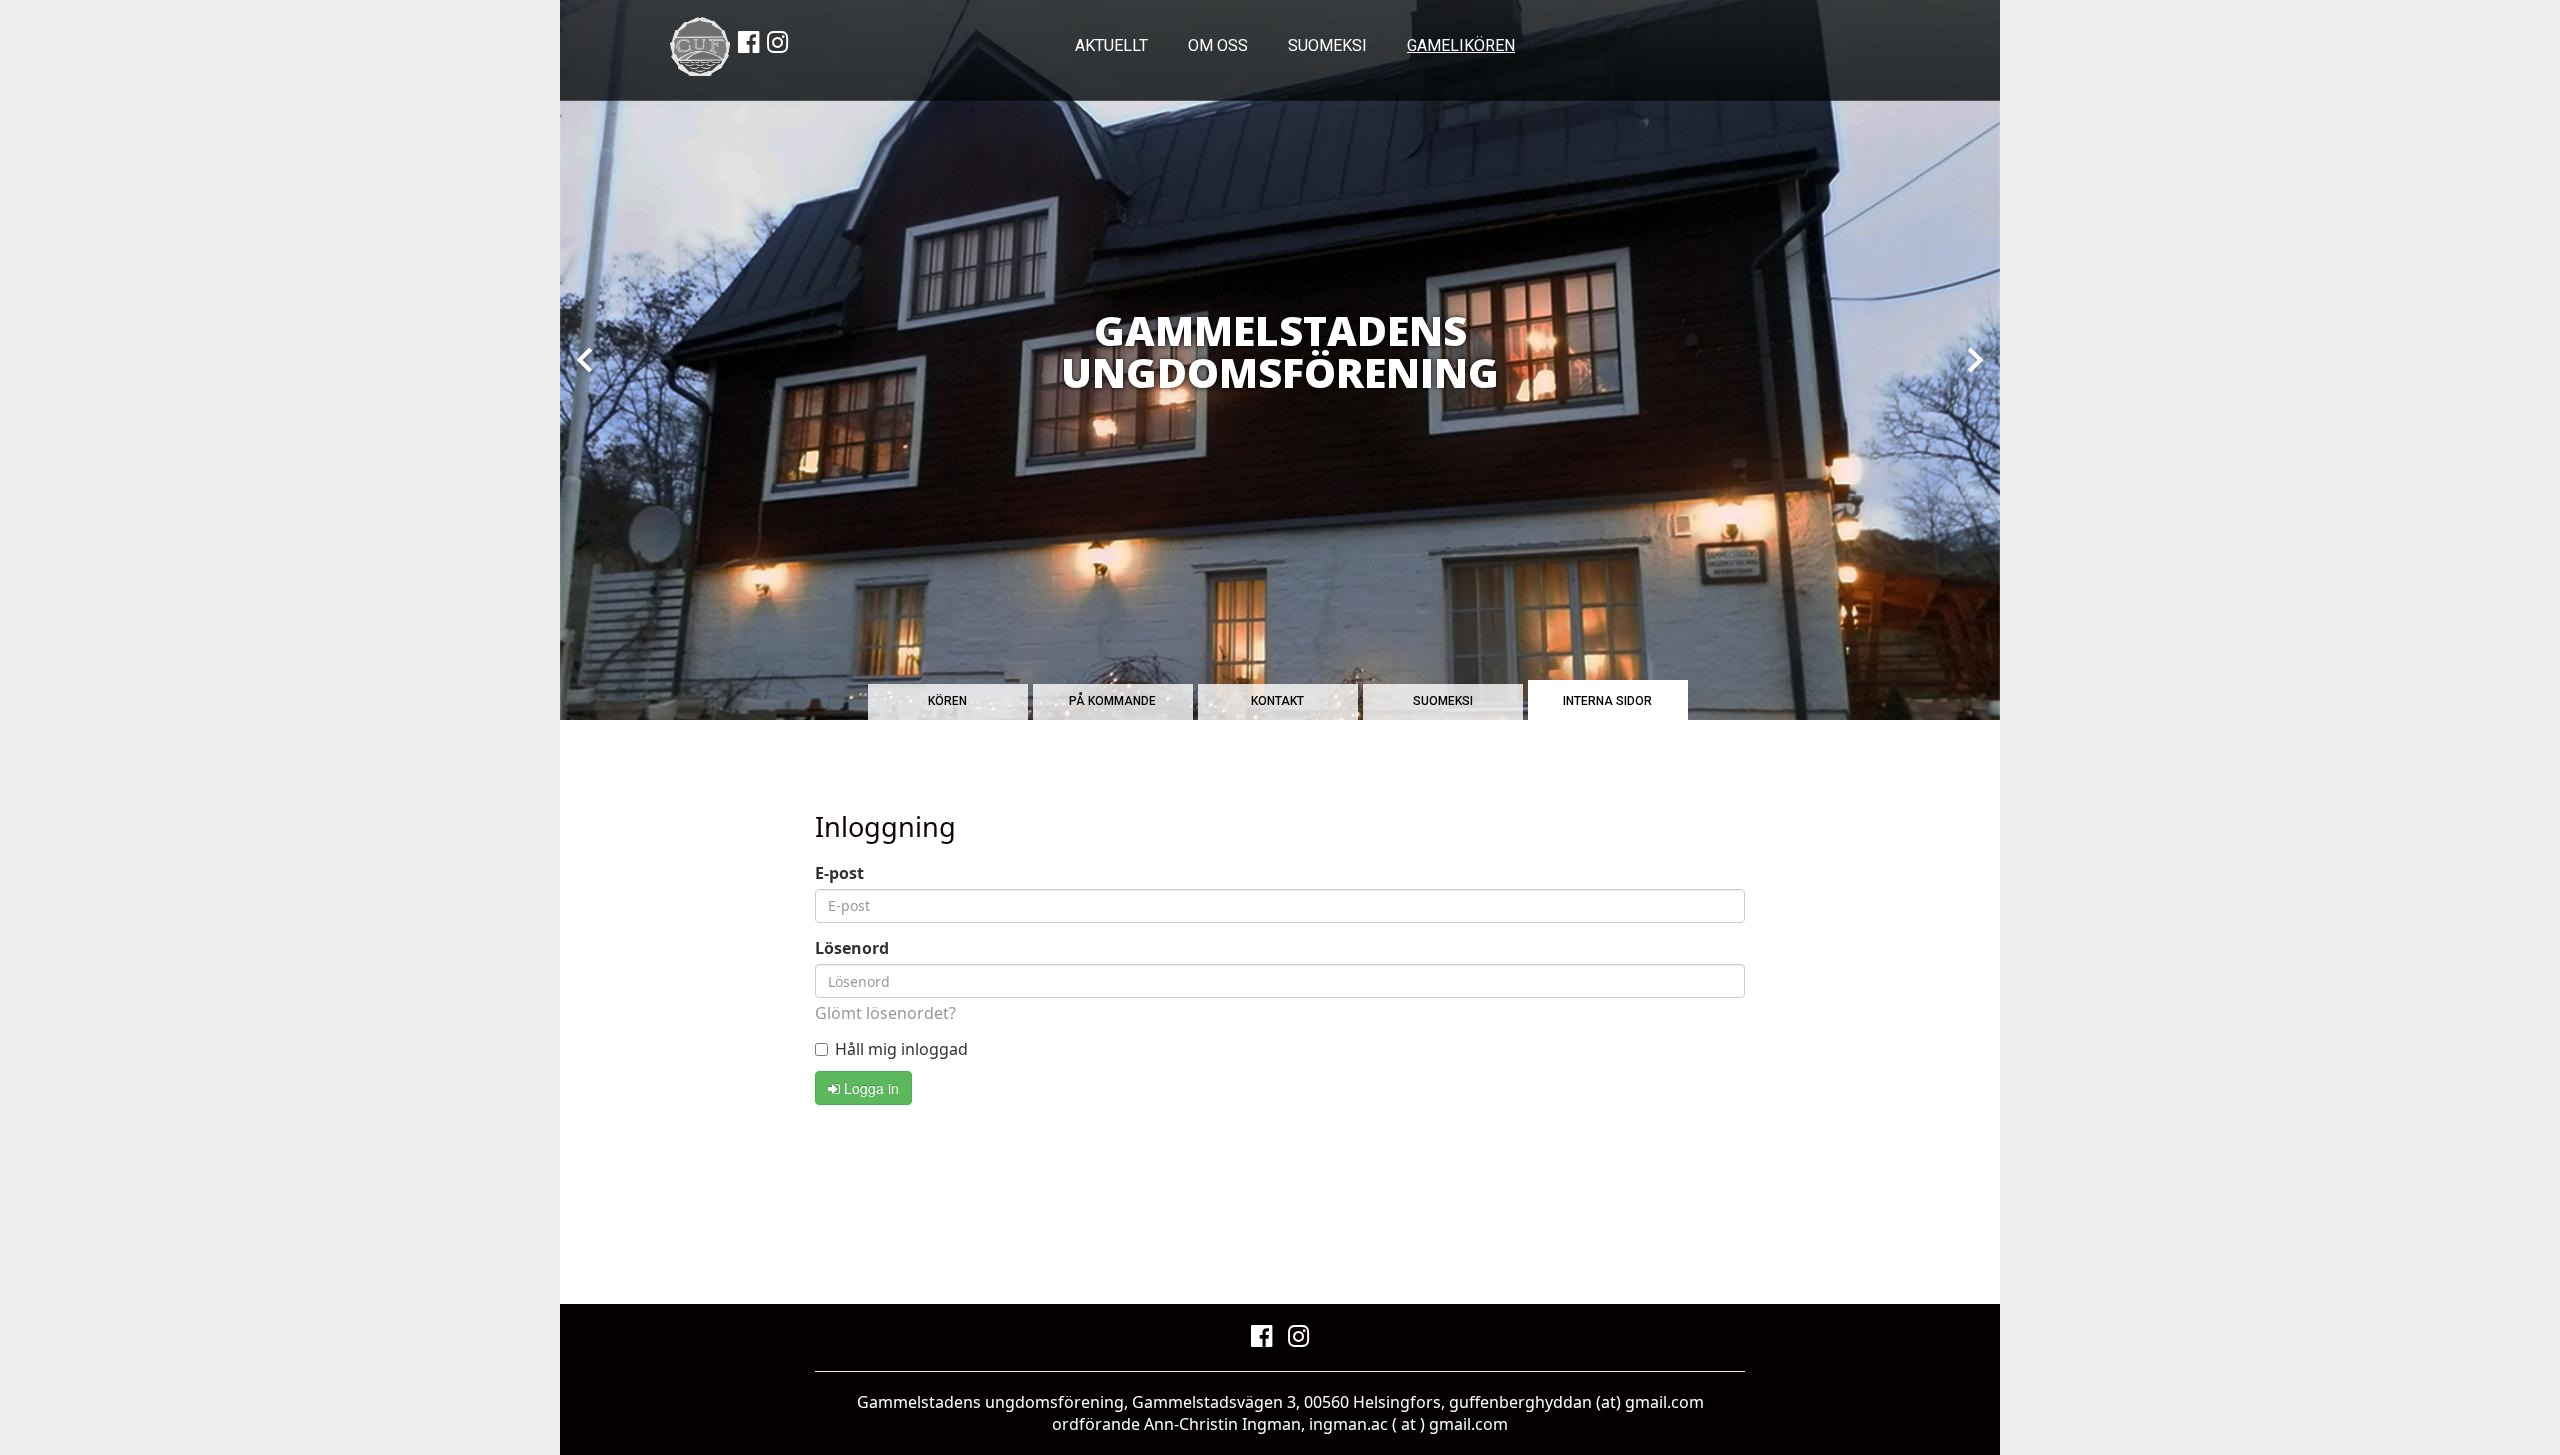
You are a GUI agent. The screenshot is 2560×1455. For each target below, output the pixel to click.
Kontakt (1277, 701)
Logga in (869, 1088)
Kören (947, 701)
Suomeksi (1327, 45)
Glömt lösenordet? (885, 1013)
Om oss (1218, 45)
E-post (839, 873)
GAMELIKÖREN (1461, 45)
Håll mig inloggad (901, 1049)
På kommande (1112, 701)
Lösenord (852, 948)
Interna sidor (1607, 701)
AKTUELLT (1111, 45)
